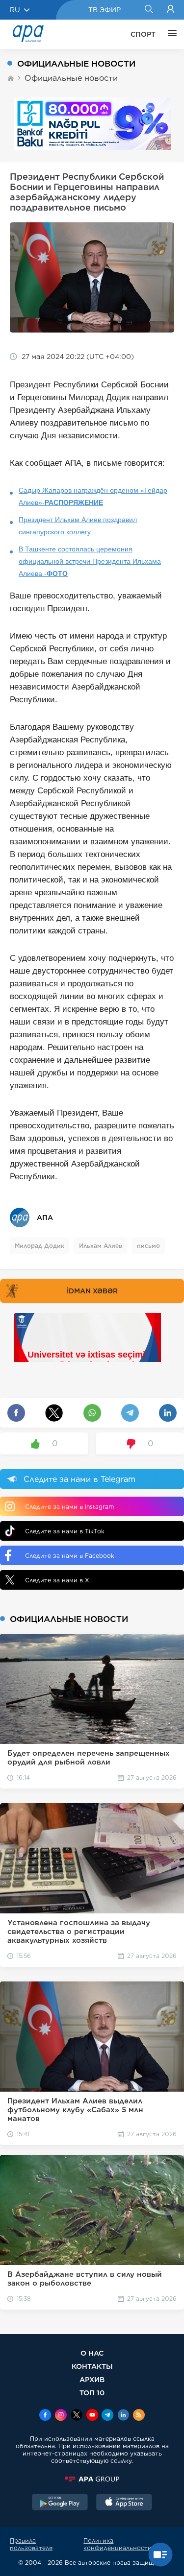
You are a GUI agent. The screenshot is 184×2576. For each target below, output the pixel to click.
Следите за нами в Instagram (69, 1507)
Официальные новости (71, 78)
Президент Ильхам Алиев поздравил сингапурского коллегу (78, 526)
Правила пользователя (31, 2544)
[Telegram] (107, 2416)
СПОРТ (143, 34)
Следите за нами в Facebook (70, 1556)
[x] (77, 2416)
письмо (148, 1246)
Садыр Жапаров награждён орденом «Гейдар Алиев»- (93, 496)
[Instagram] (61, 2416)
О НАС (92, 2353)
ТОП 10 (92, 2393)
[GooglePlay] (60, 2503)
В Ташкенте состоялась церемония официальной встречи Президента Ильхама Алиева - (90, 561)
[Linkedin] (123, 2416)
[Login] (171, 10)
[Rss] (139, 2416)
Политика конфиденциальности (118, 2544)
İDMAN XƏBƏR (92, 1291)
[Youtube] (92, 2416)
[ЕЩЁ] (170, 34)
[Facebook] (45, 2416)
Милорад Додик (39, 1246)
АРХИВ (92, 2379)
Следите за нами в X (57, 1580)
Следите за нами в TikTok (65, 1531)
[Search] (148, 10)
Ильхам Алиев (101, 1246)
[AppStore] (124, 2503)
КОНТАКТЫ (92, 2366)
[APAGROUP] (92, 2479)
